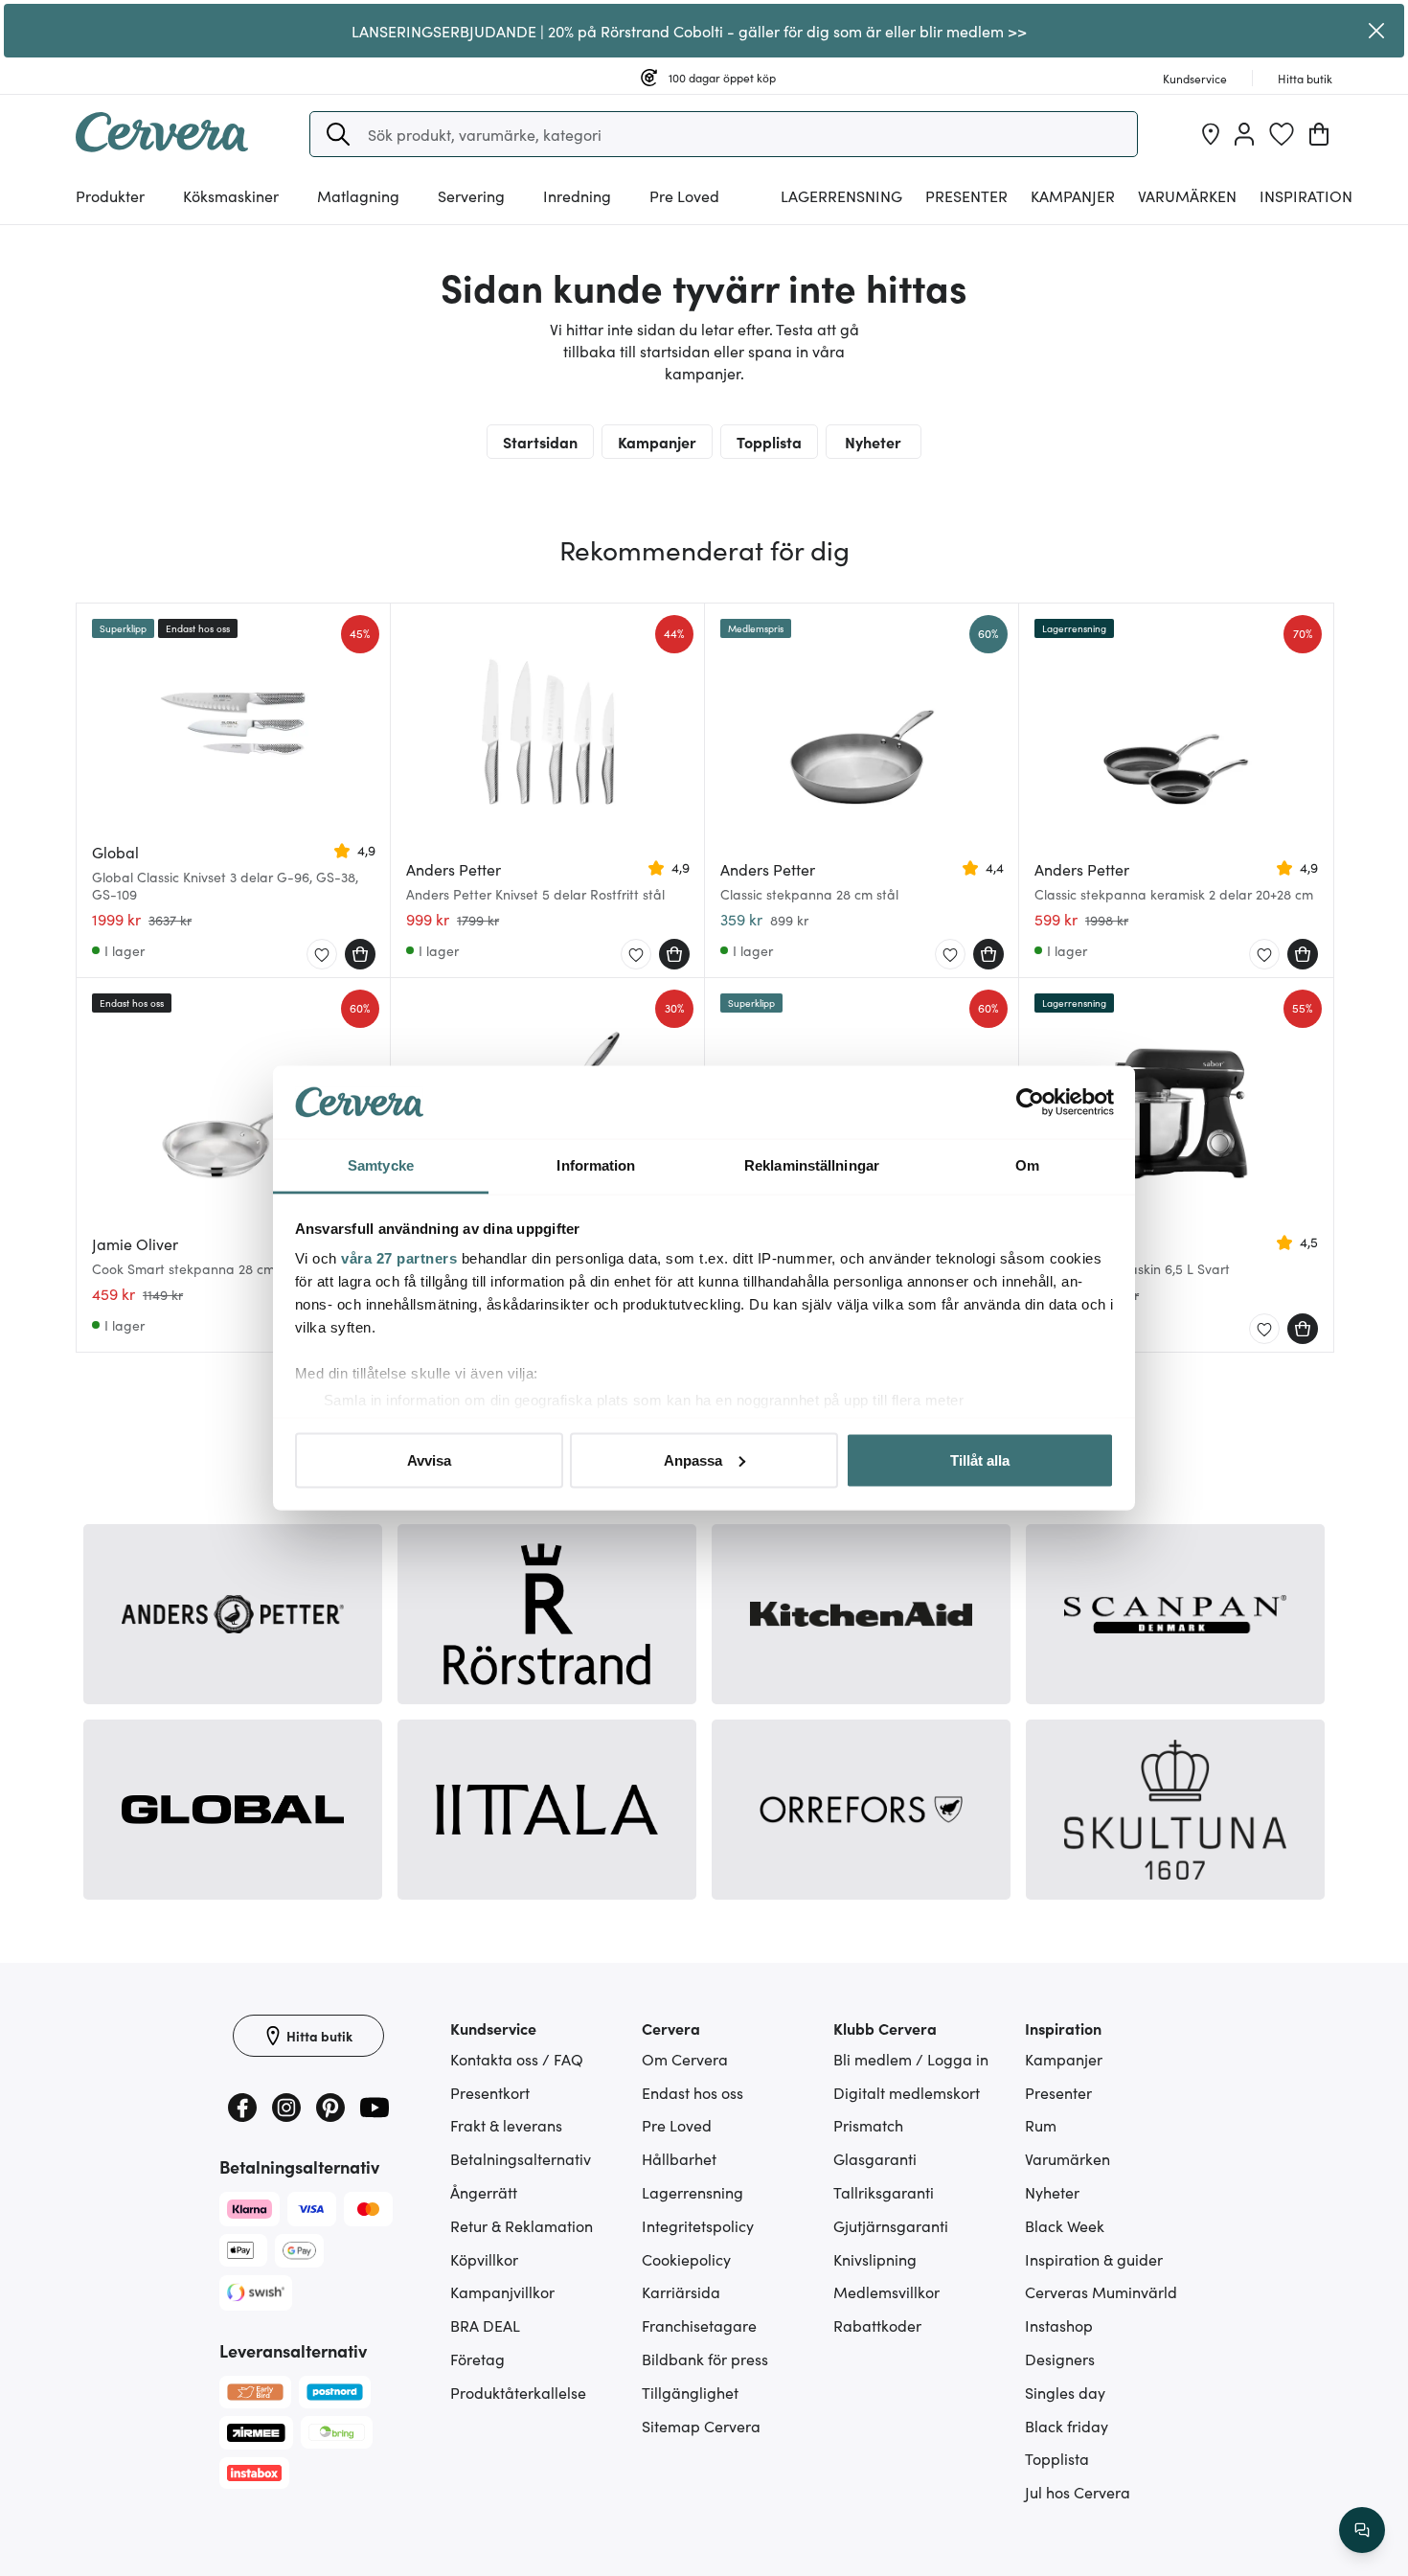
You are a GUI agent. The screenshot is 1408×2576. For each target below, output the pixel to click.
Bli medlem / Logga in (911, 2059)
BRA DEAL (485, 2325)
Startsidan (540, 442)
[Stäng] (1377, 31)
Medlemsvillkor (886, 2291)
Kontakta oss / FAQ (517, 2059)
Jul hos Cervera (1078, 2492)
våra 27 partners (399, 1258)
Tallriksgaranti (884, 2192)
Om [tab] (1027, 1165)
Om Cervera (685, 2059)
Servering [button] (471, 195)
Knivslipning (875, 2259)
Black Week (1065, 2225)
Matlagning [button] (358, 195)
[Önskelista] (1282, 134)
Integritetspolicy (698, 2225)
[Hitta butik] (1211, 134)
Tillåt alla (980, 1459)
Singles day (1065, 2392)
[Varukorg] (1319, 134)
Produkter (110, 195)
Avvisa (429, 1459)
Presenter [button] (966, 195)
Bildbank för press (705, 2359)
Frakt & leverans (506, 2125)
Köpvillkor (484, 2259)
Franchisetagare (699, 2325)
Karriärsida (681, 2291)
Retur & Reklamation (522, 2225)
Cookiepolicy (686, 2259)
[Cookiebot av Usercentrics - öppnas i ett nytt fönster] (1030, 1103)
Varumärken (1187, 195)
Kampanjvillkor (502, 2291)
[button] (338, 134)
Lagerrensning (841, 195)
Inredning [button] (577, 195)
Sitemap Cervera (701, 2426)
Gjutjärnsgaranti (891, 2225)
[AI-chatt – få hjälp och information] (1362, 2530)
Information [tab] (596, 1165)
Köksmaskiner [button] (231, 195)
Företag (477, 2359)
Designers (1060, 2359)
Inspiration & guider (1094, 2259)
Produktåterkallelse (518, 2392)
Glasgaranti (875, 2158)
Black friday (1067, 2426)
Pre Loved (684, 195)
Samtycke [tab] (381, 1165)
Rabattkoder (877, 2325)
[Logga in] (1244, 134)
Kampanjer (1073, 195)
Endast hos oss (693, 2092)
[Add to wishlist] (322, 955)
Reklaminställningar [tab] (812, 1165)
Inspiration (1306, 195)
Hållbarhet (679, 2158)
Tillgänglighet (690, 2392)
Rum (1041, 2125)
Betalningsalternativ (521, 2158)
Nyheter (873, 442)
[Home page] (162, 146)
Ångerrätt (484, 2192)
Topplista (769, 442)
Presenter (1058, 2092)
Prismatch (868, 2125)
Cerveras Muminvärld (1101, 2291)
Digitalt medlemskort (907, 2092)
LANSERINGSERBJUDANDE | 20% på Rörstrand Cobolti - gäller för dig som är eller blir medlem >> (689, 31)
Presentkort (490, 2092)
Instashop (1059, 2325)
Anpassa (693, 1459)
